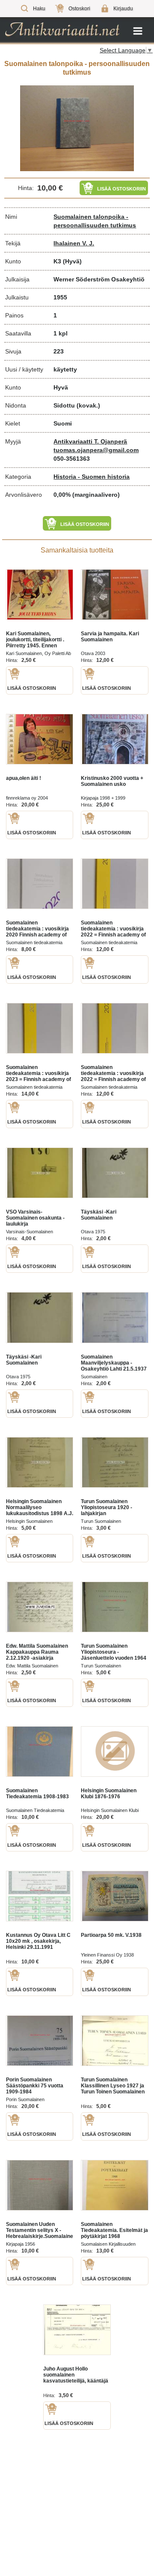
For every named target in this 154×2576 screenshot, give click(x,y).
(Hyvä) (72, 261)
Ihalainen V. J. (74, 243)
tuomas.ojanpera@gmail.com (96, 450)
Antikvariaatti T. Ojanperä (90, 441)
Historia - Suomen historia (92, 477)
